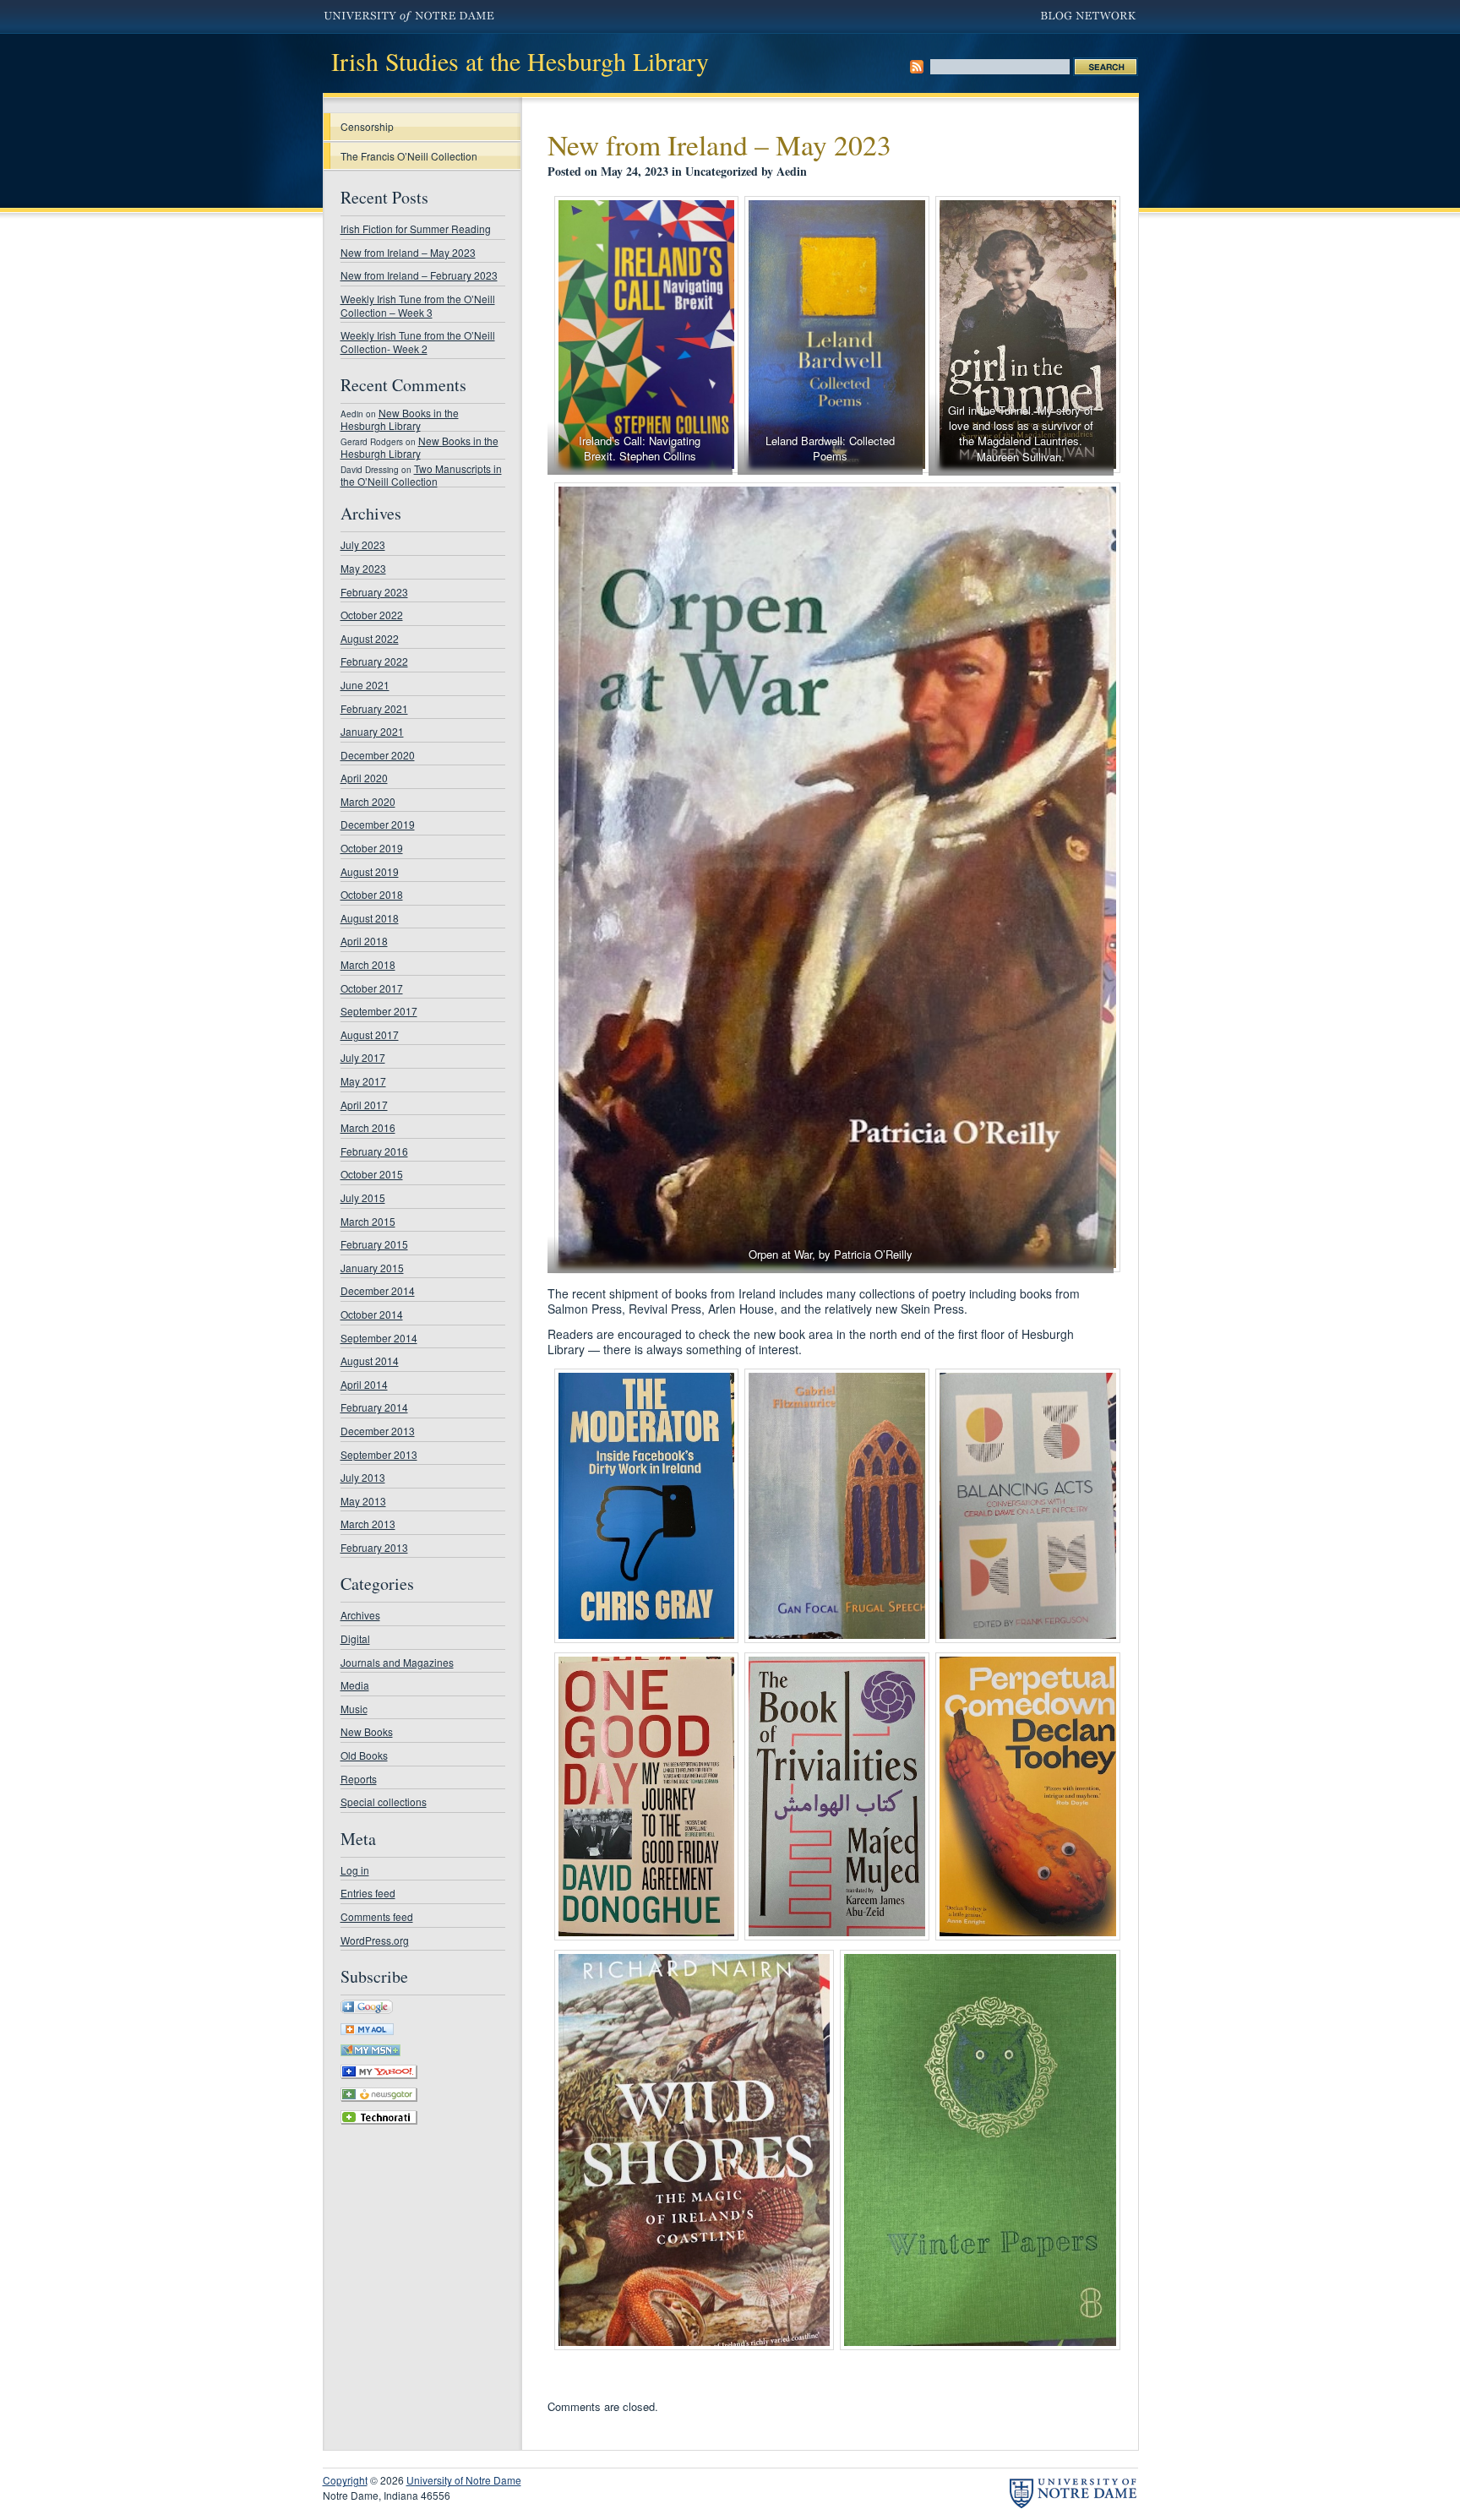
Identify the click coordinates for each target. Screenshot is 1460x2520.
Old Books (364, 1755)
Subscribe (917, 67)
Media (355, 1685)
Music (354, 1709)
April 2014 (364, 1384)
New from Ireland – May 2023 (408, 252)
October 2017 (372, 988)
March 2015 (368, 1221)
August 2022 (370, 638)
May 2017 (363, 1081)
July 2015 (363, 1197)
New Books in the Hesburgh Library (400, 419)
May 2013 (363, 1501)
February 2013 (374, 1547)
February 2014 (374, 1407)
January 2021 (372, 731)
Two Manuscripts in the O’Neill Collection (421, 475)
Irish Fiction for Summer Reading (416, 229)
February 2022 (374, 661)
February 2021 (374, 708)
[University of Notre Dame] (1073, 2493)
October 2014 (372, 1314)
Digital (355, 1638)
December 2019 (378, 824)
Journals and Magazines (397, 1662)
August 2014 (370, 1361)
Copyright (345, 2480)
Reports (359, 1779)
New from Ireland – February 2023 (419, 275)
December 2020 (378, 755)
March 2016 (368, 1127)
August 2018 (370, 918)
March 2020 (368, 801)
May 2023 (363, 568)
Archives (360, 1615)
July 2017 (363, 1057)
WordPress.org (375, 1940)
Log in (355, 1870)
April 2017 (364, 1105)
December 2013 (378, 1431)
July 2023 (363, 544)
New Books (367, 1731)
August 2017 (370, 1034)
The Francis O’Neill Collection (409, 156)
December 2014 (378, 1290)
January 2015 (372, 1268)
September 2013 (379, 1454)
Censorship (367, 126)
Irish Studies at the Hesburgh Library (520, 61)
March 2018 (368, 964)
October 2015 (372, 1174)
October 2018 (372, 894)
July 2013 (363, 1477)
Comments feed (377, 1916)
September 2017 (379, 1011)
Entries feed (368, 1893)
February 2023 (374, 592)
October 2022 (372, 615)
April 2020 (364, 778)
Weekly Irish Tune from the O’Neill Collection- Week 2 (418, 342)
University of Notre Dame (409, 17)
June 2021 (365, 685)
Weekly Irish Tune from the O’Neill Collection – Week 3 (418, 305)
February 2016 (374, 1151)
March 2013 (368, 1524)
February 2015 (374, 1244)
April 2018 (364, 941)
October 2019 (372, 848)
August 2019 (370, 871)
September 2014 (379, 1338)
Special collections (384, 1802)
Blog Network (1090, 17)
